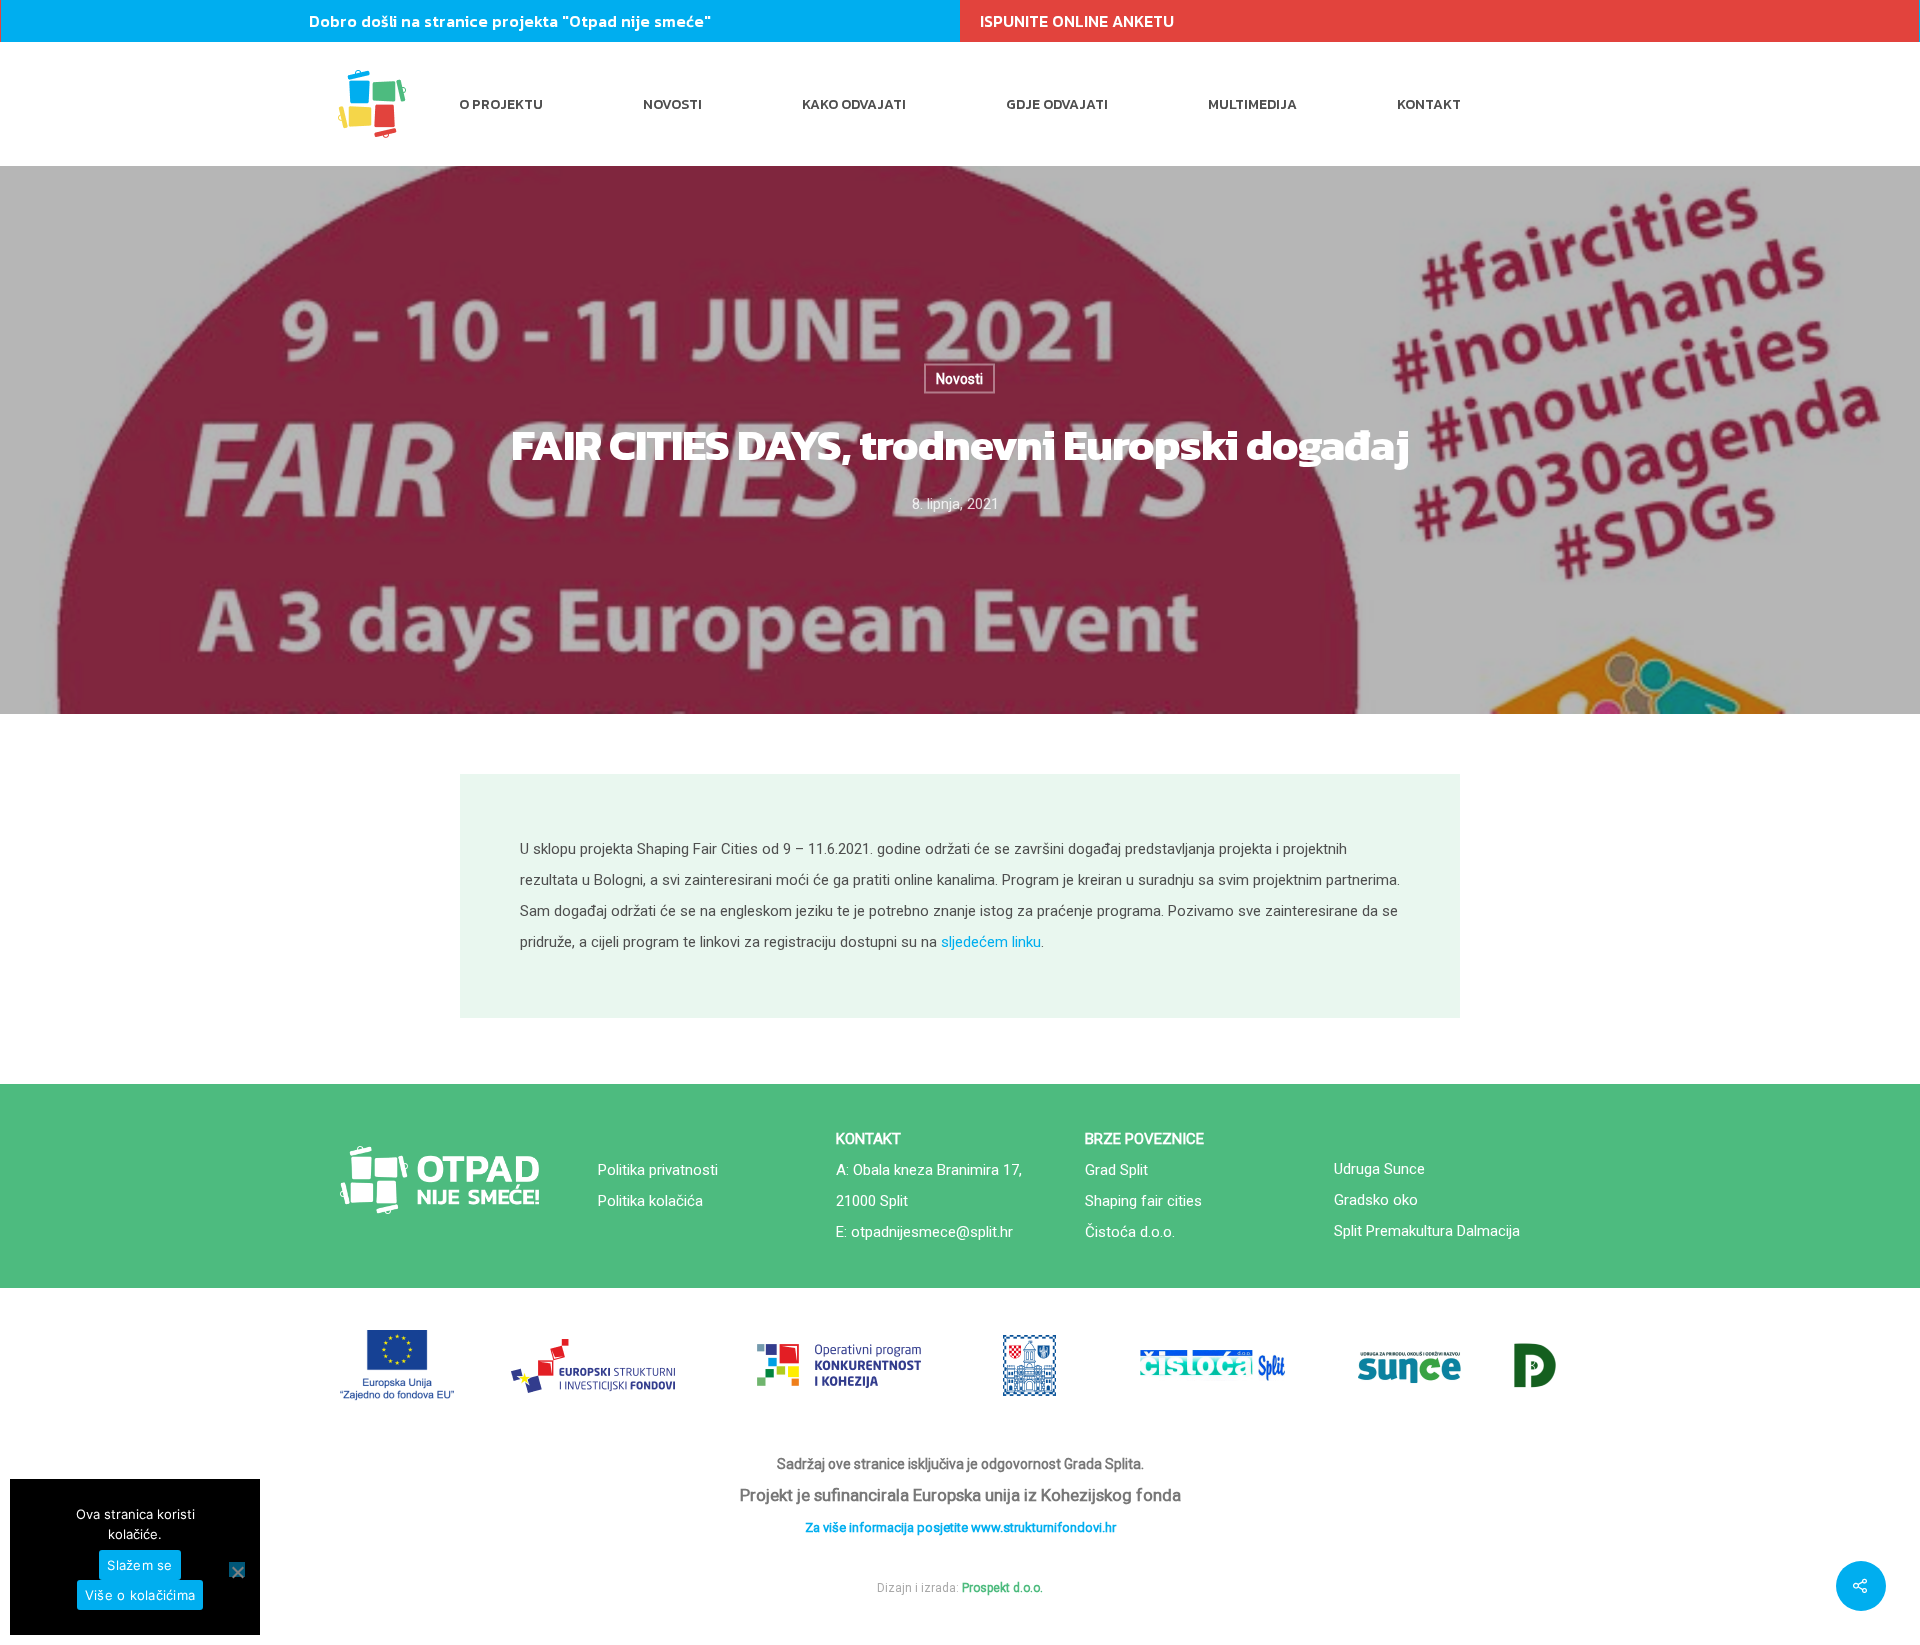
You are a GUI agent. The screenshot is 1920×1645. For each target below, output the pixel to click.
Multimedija (1252, 104)
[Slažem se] (237, 1569)
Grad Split (1116, 1170)
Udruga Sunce (1379, 1169)
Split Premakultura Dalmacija (1427, 1231)
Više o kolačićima (140, 1595)
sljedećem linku (991, 942)
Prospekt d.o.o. (1002, 1588)
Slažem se (139, 1565)
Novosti (672, 104)
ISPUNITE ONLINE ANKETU (1077, 21)
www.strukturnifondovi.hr (1043, 1527)
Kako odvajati (854, 104)
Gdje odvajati (1057, 104)
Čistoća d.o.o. (1130, 1232)
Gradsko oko (1376, 1200)
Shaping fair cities (1143, 1201)
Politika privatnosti (658, 1170)
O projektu (501, 104)
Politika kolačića (650, 1201)
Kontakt (1429, 104)
